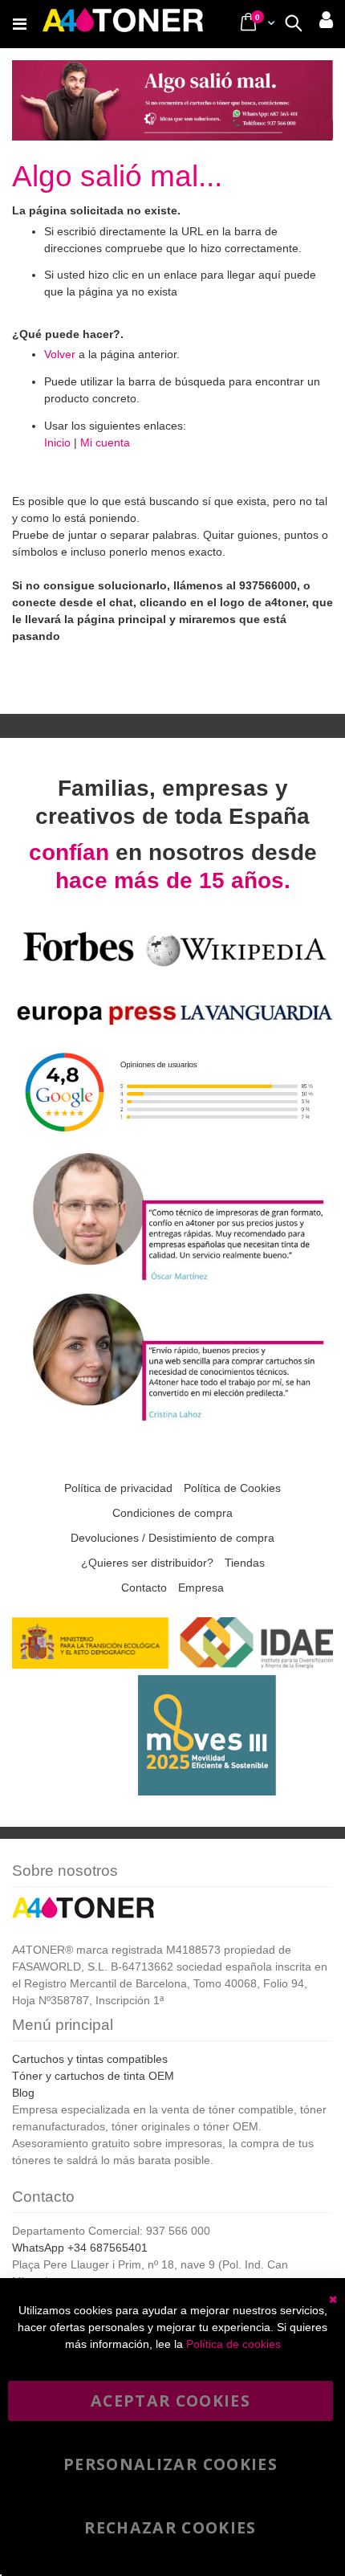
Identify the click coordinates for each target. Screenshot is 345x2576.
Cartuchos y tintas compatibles (90, 2059)
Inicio (57, 442)
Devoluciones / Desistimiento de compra (172, 1538)
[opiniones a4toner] (172, 1280)
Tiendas (245, 1563)
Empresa (201, 1588)
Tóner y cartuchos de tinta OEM (93, 2076)
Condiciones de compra (172, 1513)
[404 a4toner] (172, 130)
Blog (23, 2093)
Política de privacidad (118, 1488)
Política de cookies (233, 2344)
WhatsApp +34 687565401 (80, 2248)
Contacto (144, 1588)
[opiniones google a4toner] (172, 1139)
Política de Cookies (232, 1488)
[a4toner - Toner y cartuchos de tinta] (123, 24)
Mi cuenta (105, 442)
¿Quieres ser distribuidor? (147, 1563)
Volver (60, 354)
